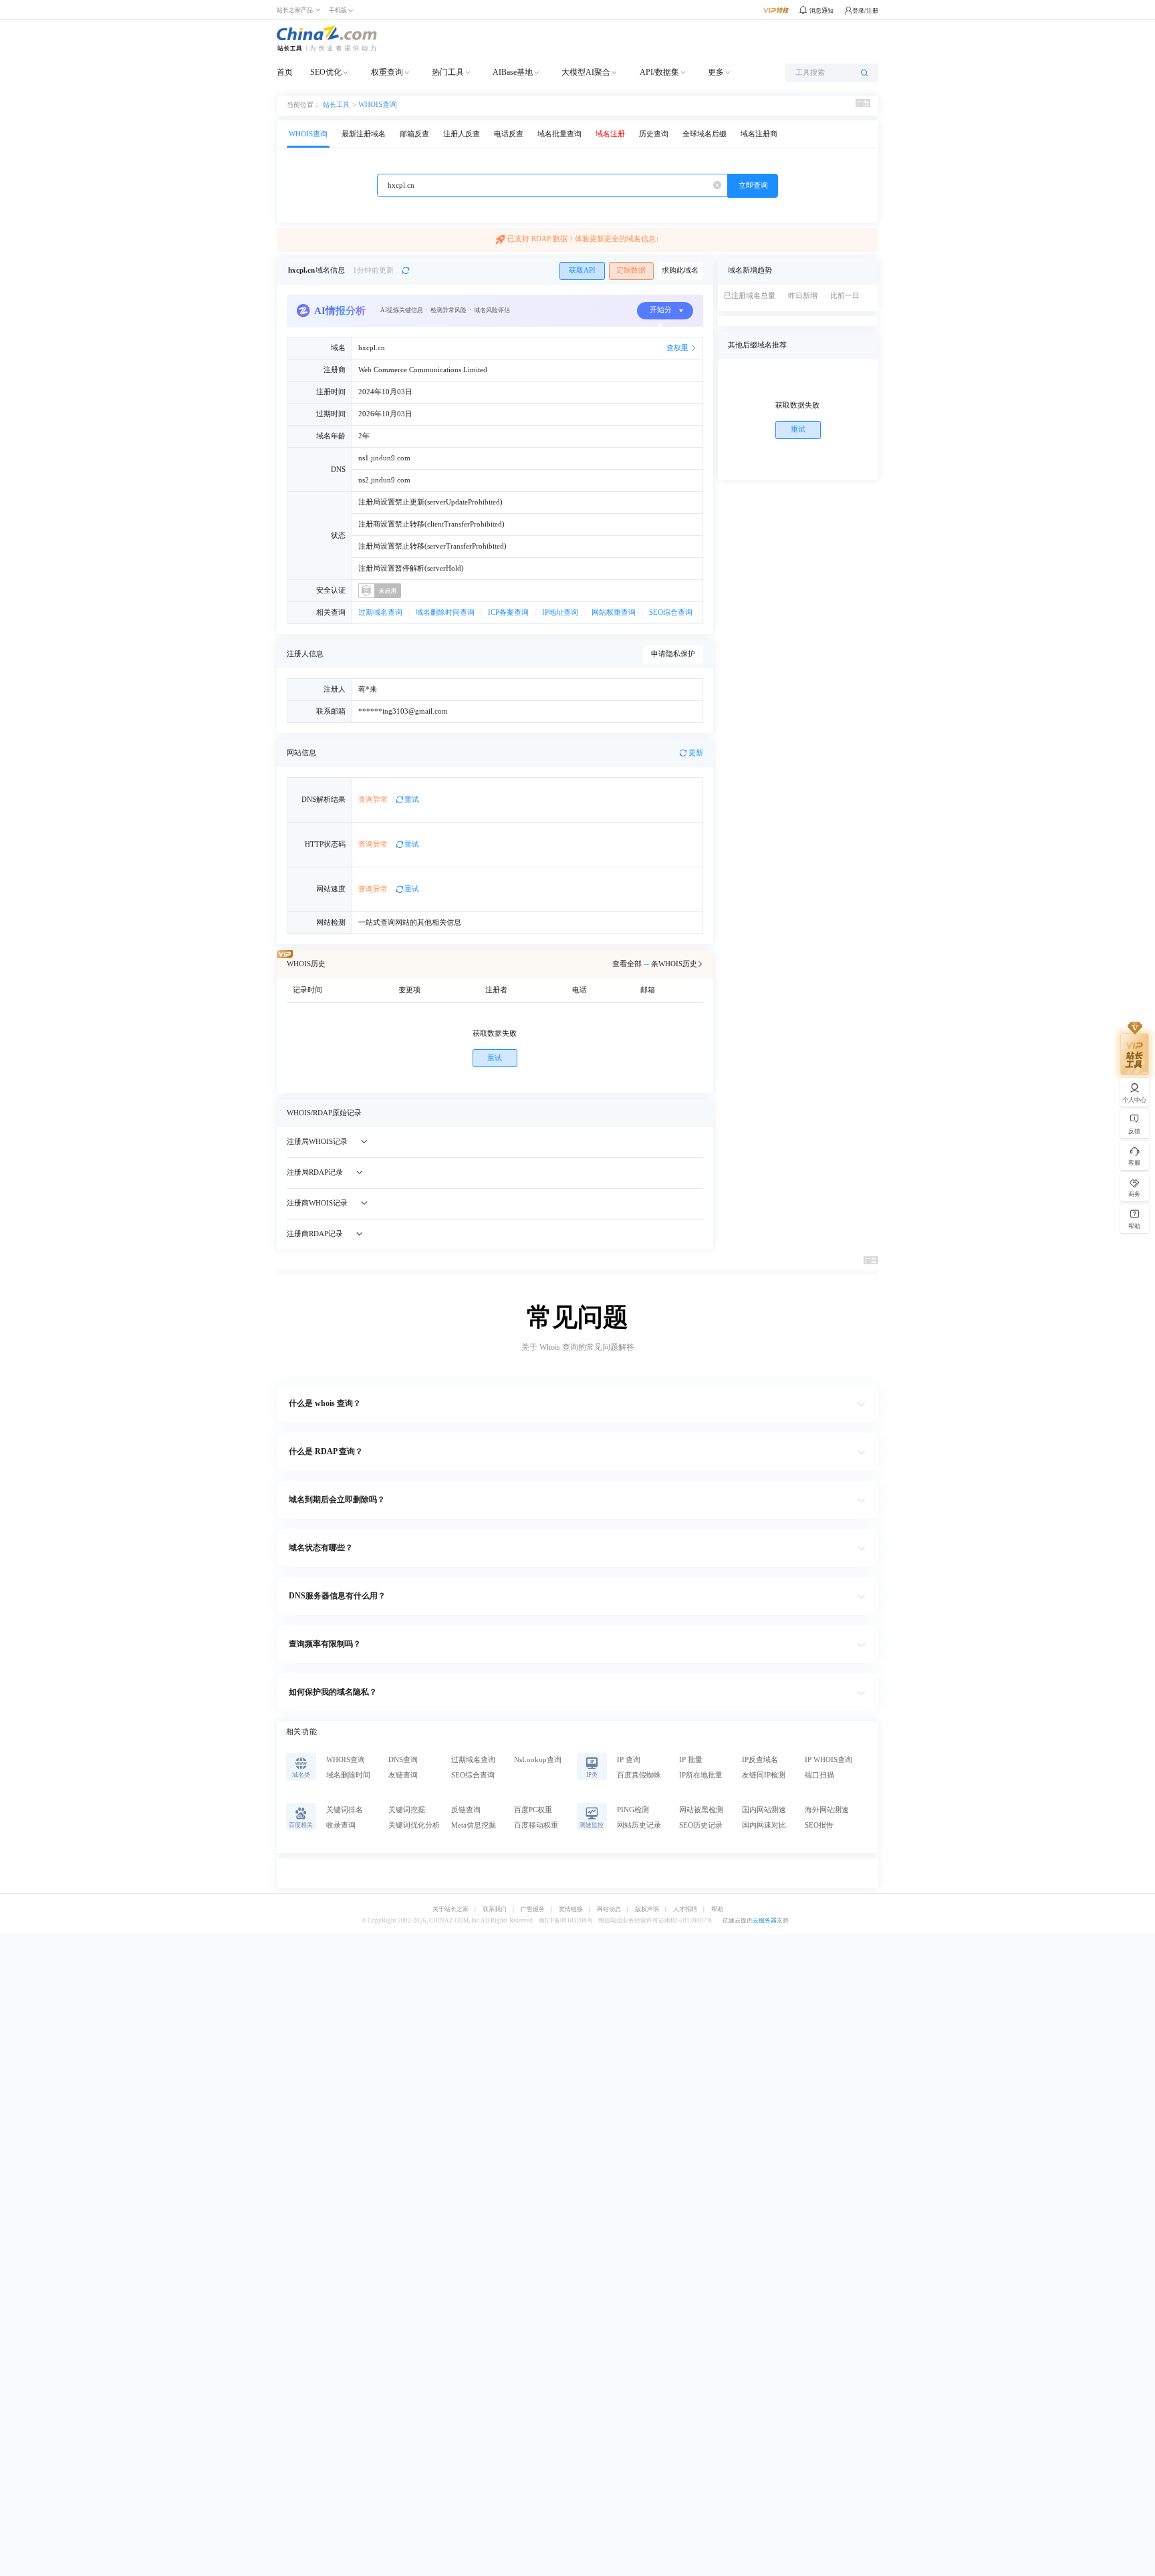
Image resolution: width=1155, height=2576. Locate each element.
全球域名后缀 (704, 134)
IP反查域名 (760, 1760)
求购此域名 (680, 270)
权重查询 (387, 72)
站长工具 (336, 104)
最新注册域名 (364, 134)
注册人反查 (462, 134)
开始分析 (661, 313)
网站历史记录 (639, 1825)
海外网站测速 (827, 1810)
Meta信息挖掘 (474, 1825)
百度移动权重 (536, 1825)
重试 (412, 800)
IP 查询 (629, 1760)
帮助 (717, 1909)
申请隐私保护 (673, 654)
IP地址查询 (560, 612)
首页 (285, 72)
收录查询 (341, 1825)
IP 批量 (691, 1760)
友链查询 (403, 1775)
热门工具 (448, 72)
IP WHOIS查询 (828, 1760)
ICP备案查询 (508, 612)
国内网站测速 (764, 1810)
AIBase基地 (513, 72)
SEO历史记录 (701, 1825)
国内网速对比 (764, 1825)
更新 (696, 753)
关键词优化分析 (414, 1825)
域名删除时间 (348, 1775)
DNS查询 (403, 1760)
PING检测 (633, 1810)
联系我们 (495, 1909)
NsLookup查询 (538, 1760)
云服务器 (765, 1920)
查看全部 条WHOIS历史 (655, 964)
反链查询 (466, 1810)
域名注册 (610, 134)
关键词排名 (345, 1810)
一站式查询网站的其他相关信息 (410, 922)
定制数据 (631, 270)
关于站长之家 (451, 1909)
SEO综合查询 (671, 612)
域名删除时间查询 (445, 612)
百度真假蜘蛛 (639, 1775)
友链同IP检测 (764, 1775)
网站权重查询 (614, 612)
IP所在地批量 (701, 1775)
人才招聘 (685, 1909)
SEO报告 (819, 1825)
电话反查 (509, 134)
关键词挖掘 (407, 1810)
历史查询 (654, 134)
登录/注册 (865, 11)
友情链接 (571, 1909)
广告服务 (533, 1909)
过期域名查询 (380, 612)
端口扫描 (819, 1775)
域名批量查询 (559, 134)
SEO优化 (326, 72)
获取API (582, 270)
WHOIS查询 (378, 105)
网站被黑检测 (701, 1810)
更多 (716, 72)
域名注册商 (759, 134)
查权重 (677, 348)
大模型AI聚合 (586, 72)
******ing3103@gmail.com (403, 711)
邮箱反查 (414, 134)
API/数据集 (659, 72)
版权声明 (647, 1909)
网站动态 (609, 1909)
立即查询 (753, 185)
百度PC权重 (533, 1810)
